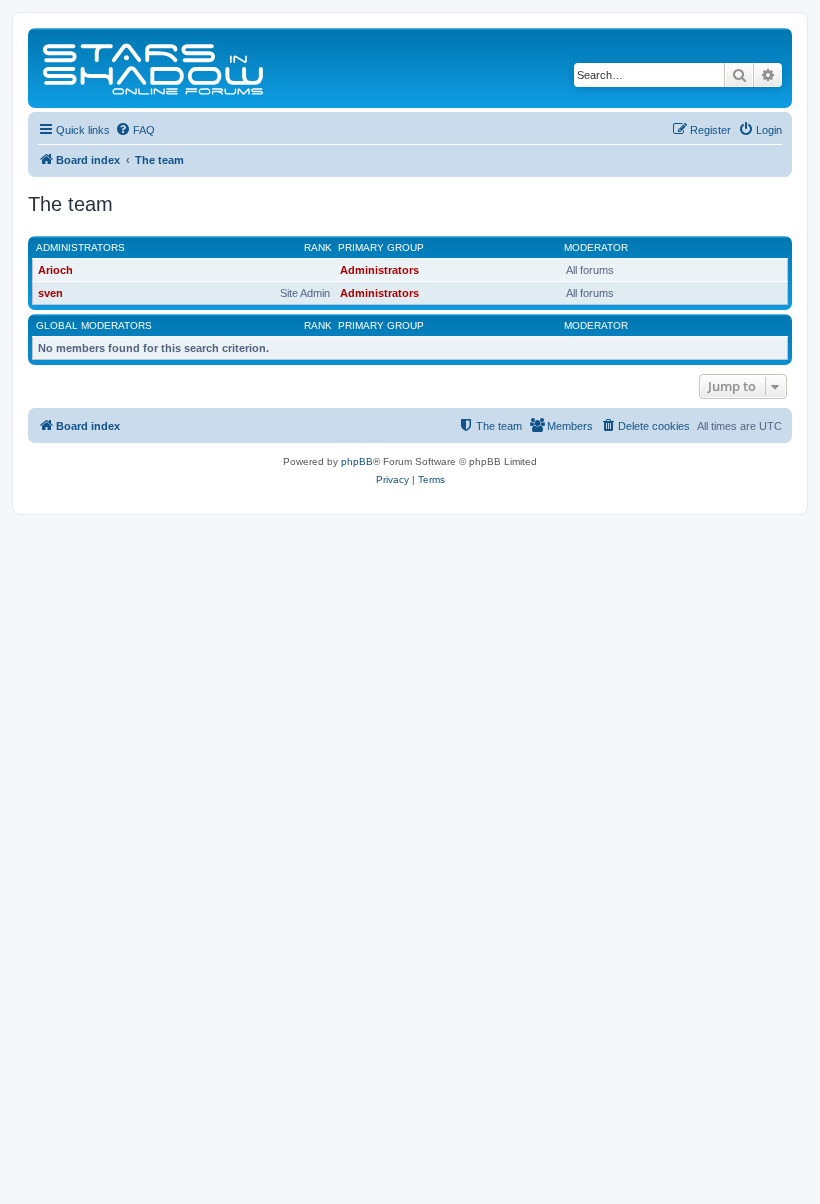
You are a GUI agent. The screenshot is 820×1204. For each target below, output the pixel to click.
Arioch (55, 270)
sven (50, 293)
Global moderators (94, 325)
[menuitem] (135, 130)
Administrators (80, 247)
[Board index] (154, 68)
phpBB (357, 461)
